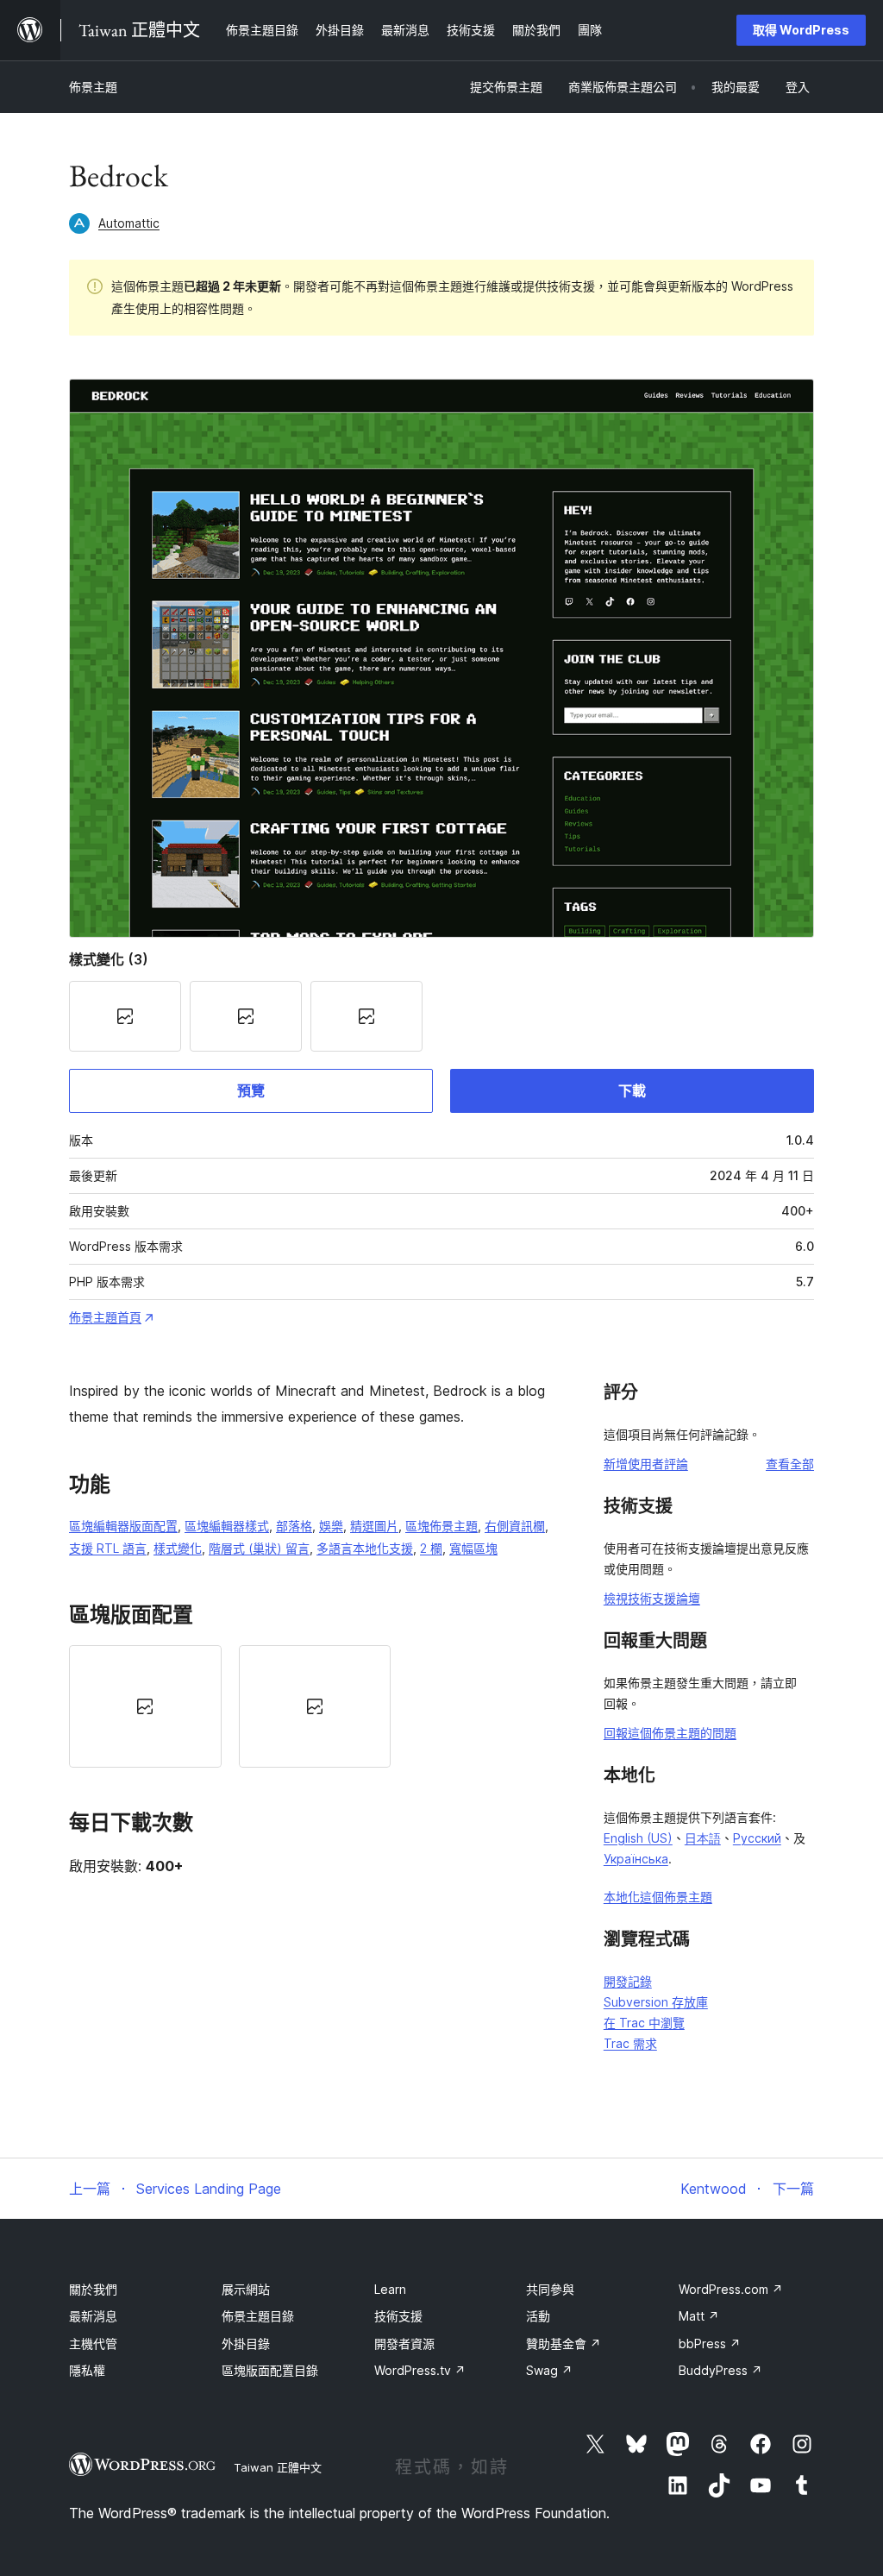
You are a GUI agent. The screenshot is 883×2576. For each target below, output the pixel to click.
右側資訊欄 (515, 1526)
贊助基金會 (564, 2344)
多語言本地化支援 (365, 1548)
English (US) (638, 1838)
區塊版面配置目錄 (270, 2370)
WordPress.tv (420, 2370)
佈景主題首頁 (105, 1317)
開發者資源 (404, 2344)
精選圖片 (374, 1526)
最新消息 (93, 2316)
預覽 (251, 1090)
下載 (632, 1090)
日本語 (703, 1838)
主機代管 (93, 2344)
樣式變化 (178, 1548)
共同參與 (550, 2289)
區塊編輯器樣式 (227, 1526)
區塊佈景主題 (441, 1526)
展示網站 (246, 2289)
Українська (636, 1859)
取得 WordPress (801, 30)
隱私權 (87, 2370)
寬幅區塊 (473, 1548)
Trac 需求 (630, 2043)
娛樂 (331, 1526)
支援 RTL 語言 (108, 1548)
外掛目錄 (246, 2344)
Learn (390, 2289)
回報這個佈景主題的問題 (670, 1733)
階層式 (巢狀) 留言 (259, 1548)
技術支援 (398, 2316)
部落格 (294, 1526)
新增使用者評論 (646, 1464)
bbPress (710, 2344)
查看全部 (790, 1464)
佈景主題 (93, 87)
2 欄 (431, 1548)
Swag (549, 2370)
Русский (757, 1838)
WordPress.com (731, 2289)
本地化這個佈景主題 (658, 1897)
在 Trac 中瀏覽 (644, 2023)
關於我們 (93, 2289)
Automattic (129, 223)
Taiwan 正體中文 (278, 2467)
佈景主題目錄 (258, 2316)
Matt (699, 2316)
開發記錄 (628, 1981)
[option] (145, 1706)
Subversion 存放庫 (656, 2002)
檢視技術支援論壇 (652, 1598)
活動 (538, 2316)
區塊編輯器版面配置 (123, 1526)
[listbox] (315, 1706)
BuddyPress (720, 2370)
